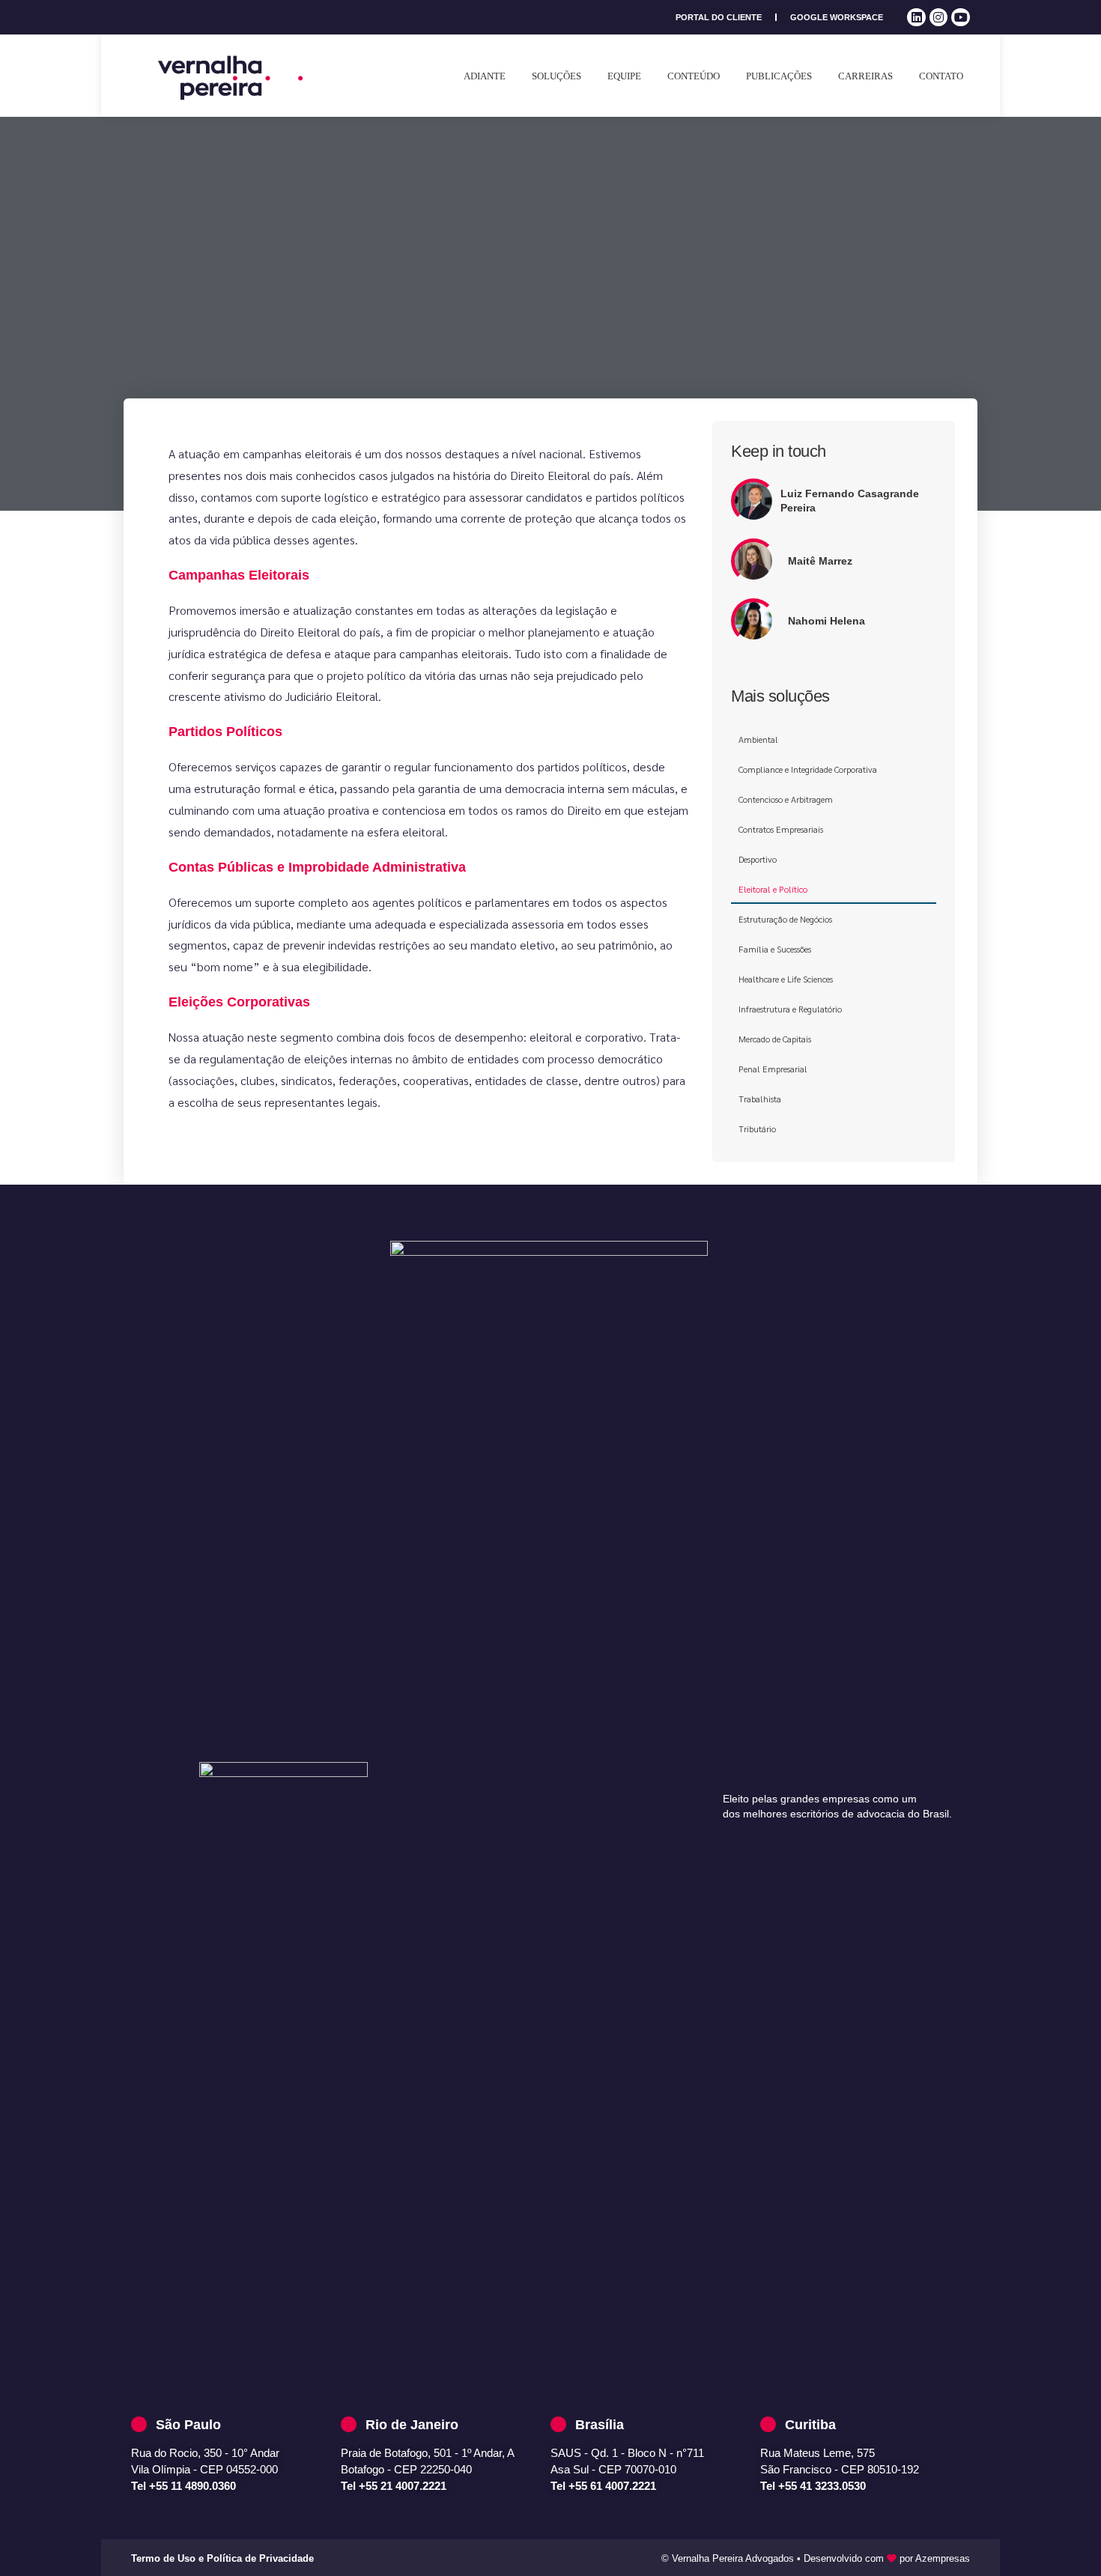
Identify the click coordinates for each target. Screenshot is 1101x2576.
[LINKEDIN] (916, 18)
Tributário (757, 1128)
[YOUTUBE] (961, 18)
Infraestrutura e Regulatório (790, 1009)
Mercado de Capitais (775, 1039)
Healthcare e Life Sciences (786, 979)
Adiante (485, 76)
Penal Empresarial (773, 1069)
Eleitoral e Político (773, 889)
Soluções (556, 76)
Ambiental (758, 739)
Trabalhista (760, 1099)
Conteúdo (694, 76)
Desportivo (758, 859)
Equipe (624, 76)
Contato (941, 76)
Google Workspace (837, 17)
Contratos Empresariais (781, 829)
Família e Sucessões (775, 949)
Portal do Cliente (719, 17)
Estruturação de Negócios (785, 919)
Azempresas (943, 2558)
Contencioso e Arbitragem (786, 799)
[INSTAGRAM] (939, 18)
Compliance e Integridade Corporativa (808, 769)
